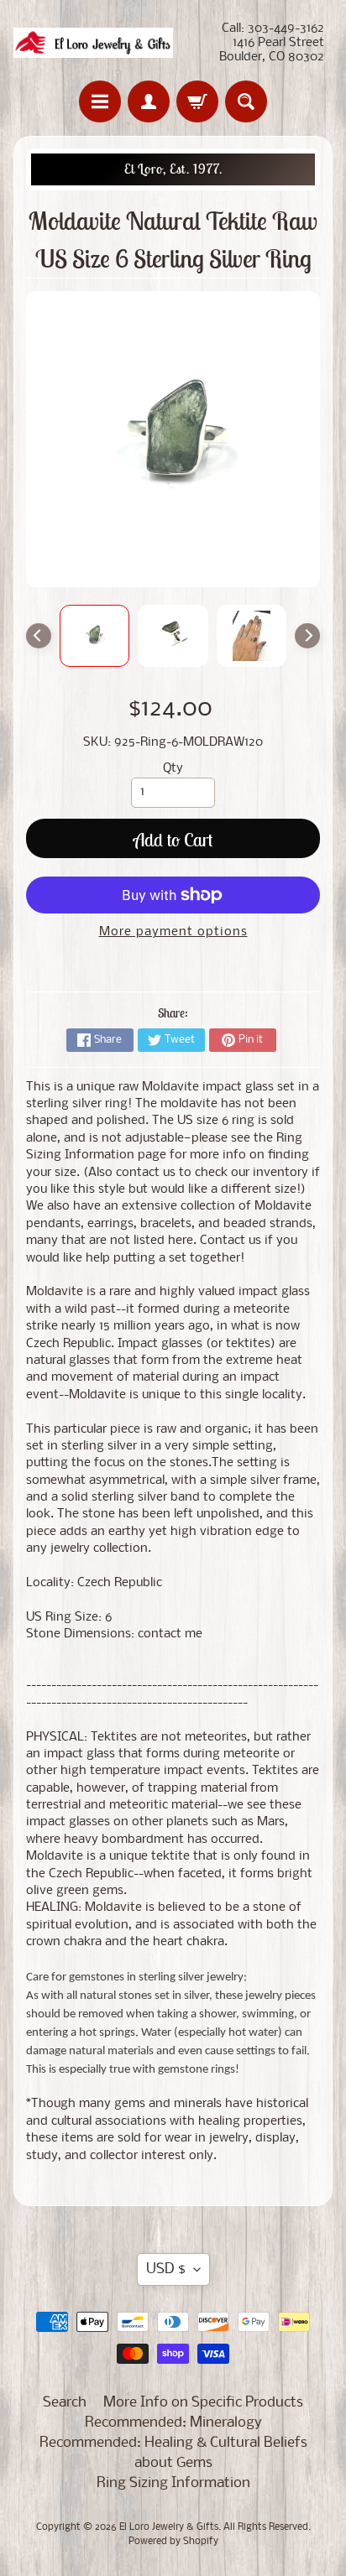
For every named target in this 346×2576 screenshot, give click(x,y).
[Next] (307, 636)
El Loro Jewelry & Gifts (169, 2527)
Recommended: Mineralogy (173, 2423)
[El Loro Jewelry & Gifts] (93, 43)
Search (65, 2403)
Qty (173, 769)
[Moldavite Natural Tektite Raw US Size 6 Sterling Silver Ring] (95, 636)
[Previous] (39, 636)
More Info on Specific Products (203, 2403)
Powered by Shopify (173, 2542)
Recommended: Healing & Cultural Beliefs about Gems (173, 2453)
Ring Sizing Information (173, 2483)
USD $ (166, 2269)
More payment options (173, 932)
